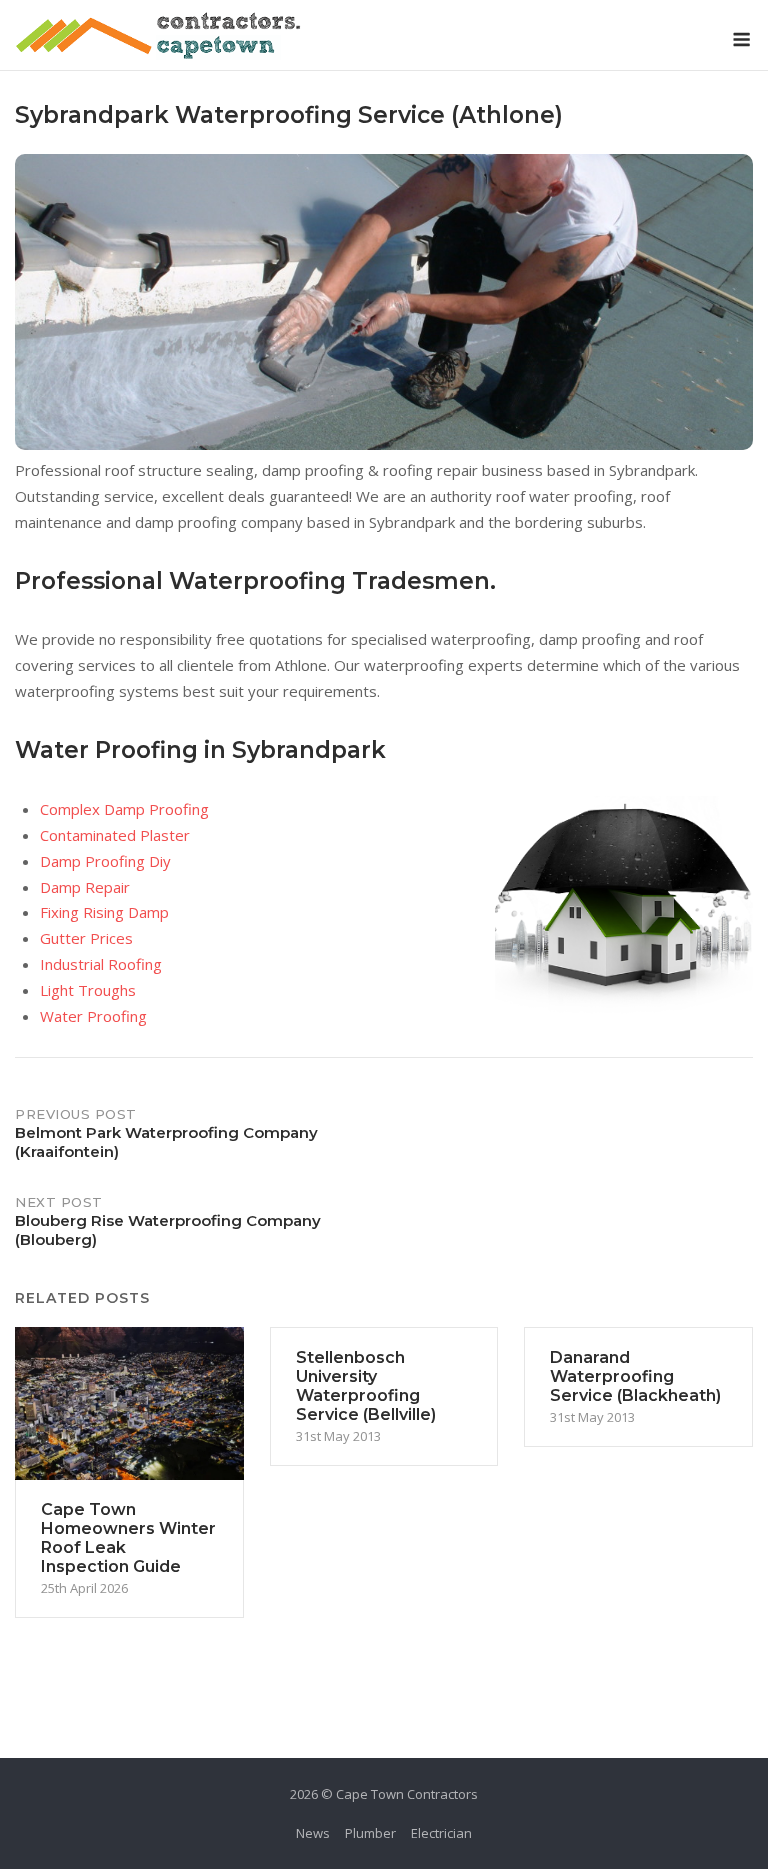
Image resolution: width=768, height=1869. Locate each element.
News (313, 1833)
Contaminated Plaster (115, 835)
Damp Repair (85, 887)
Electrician (441, 1833)
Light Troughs (88, 990)
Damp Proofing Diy (105, 861)
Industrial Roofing (101, 964)
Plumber (370, 1833)
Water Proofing (93, 1016)
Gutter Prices (86, 938)
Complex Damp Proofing (124, 809)
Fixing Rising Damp (104, 912)
